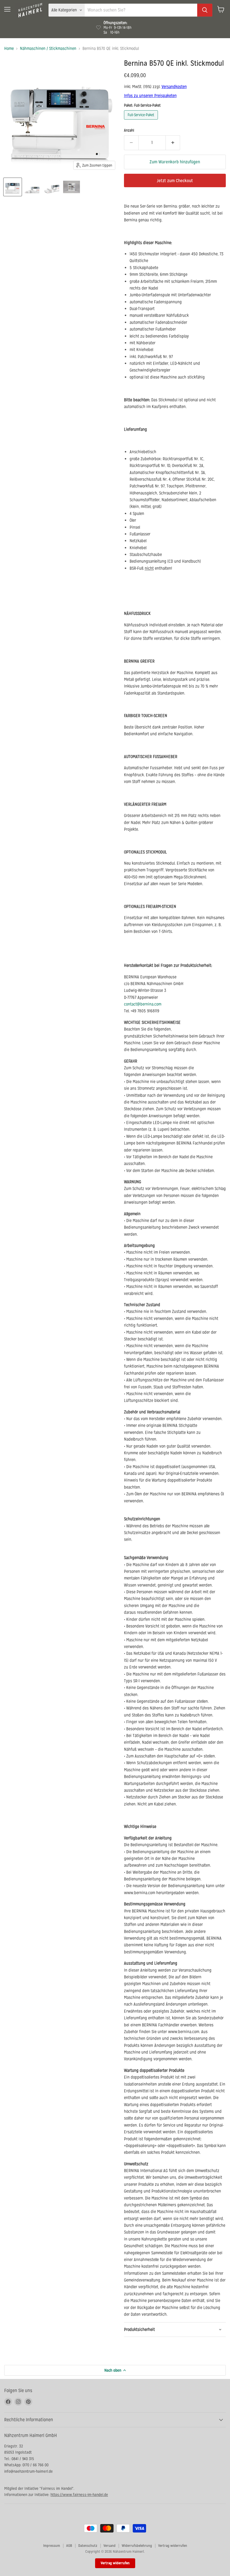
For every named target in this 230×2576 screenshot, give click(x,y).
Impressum (52, 2546)
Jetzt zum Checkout (175, 181)
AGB (69, 2546)
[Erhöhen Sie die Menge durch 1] (173, 143)
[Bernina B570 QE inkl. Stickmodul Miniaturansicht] (13, 187)
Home (9, 48)
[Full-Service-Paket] (142, 121)
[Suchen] (205, 10)
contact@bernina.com (143, 1004)
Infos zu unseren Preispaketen (150, 96)
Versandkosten (174, 87)
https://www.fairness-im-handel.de (79, 2495)
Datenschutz (88, 2546)
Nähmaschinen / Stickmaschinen (48, 48)
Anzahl (129, 130)
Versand (110, 2546)
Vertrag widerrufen (173, 2546)
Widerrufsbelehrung (137, 2546)
